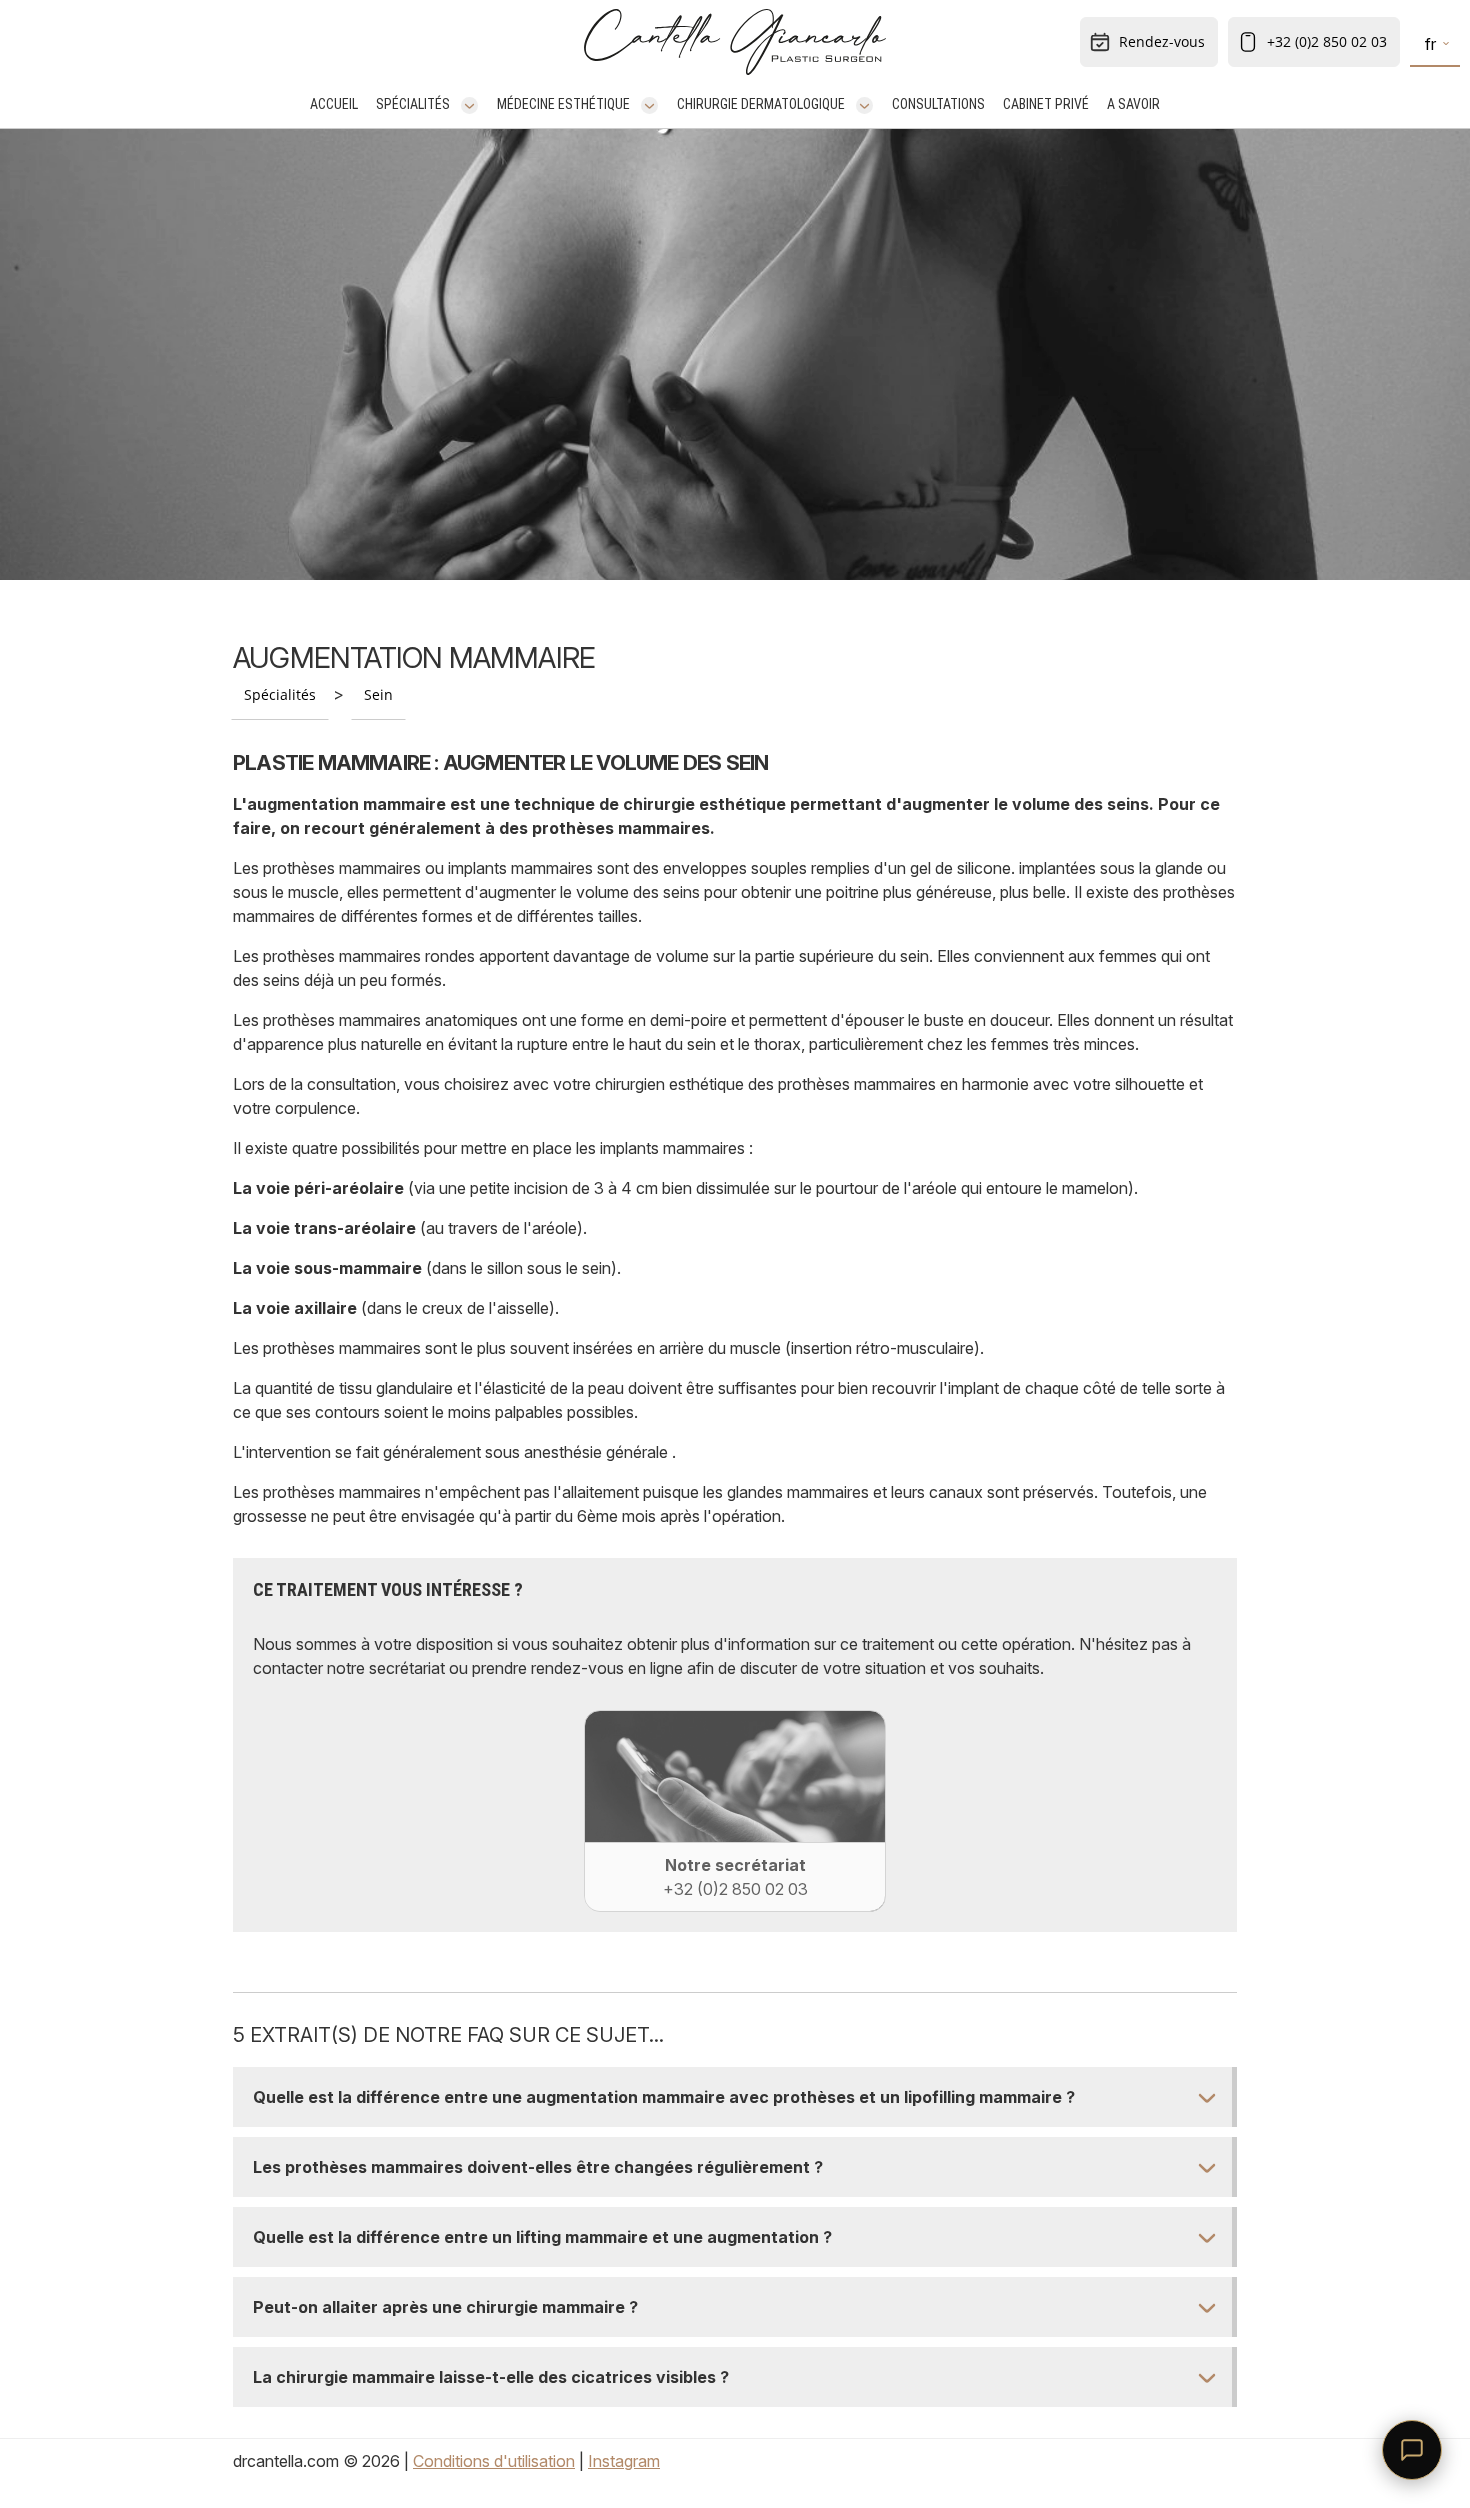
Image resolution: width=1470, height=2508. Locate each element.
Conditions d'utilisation (494, 2461)
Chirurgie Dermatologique (761, 104)
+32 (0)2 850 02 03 (1327, 41)
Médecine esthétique (563, 104)
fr (1430, 44)
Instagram (624, 2461)
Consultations (938, 104)
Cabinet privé (1046, 104)
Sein (378, 694)
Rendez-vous (1162, 41)
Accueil (334, 104)
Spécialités (413, 104)
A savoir (1133, 104)
